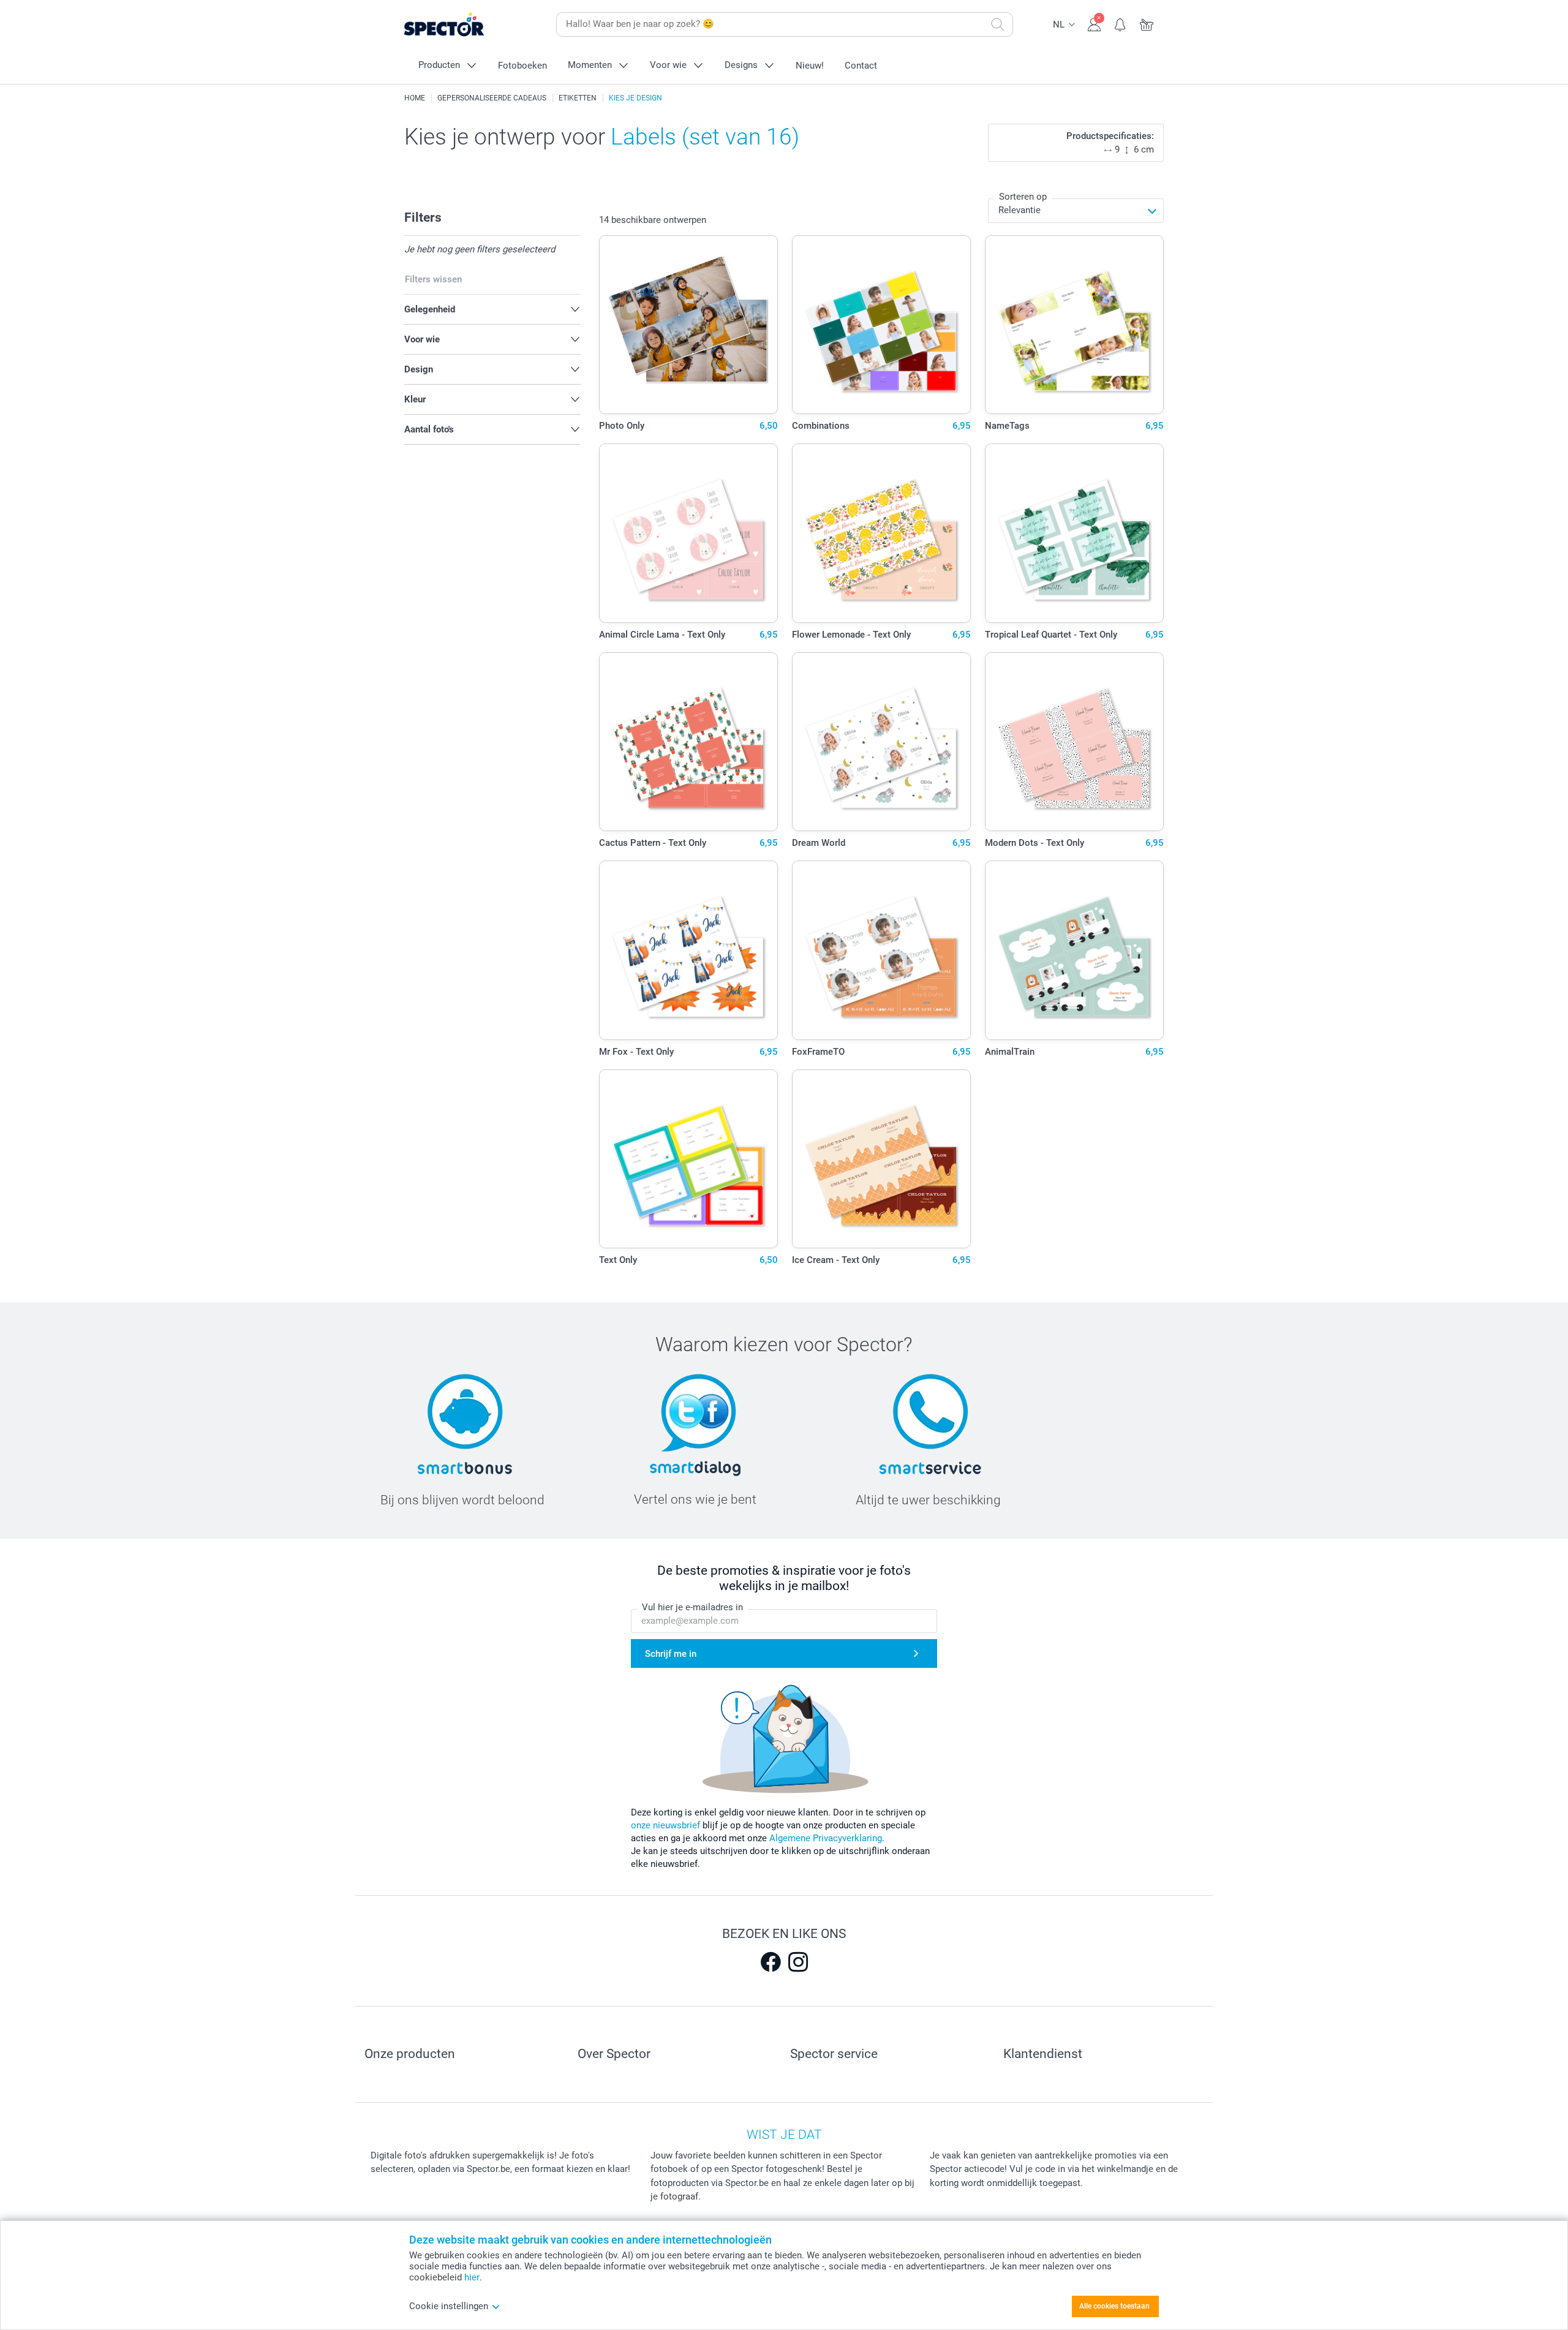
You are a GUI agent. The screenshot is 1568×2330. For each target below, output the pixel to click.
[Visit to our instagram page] (798, 1962)
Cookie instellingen (449, 2306)
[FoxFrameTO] (882, 950)
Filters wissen (433, 279)
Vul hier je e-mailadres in (692, 1607)
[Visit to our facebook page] (771, 1962)
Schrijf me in (671, 1654)
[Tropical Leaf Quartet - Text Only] (1075, 533)
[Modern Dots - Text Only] (1075, 742)
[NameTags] (1075, 325)
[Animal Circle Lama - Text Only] (689, 533)
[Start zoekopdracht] (998, 25)
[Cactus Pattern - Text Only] (689, 742)
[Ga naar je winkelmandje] (1147, 23)
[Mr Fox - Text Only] (689, 950)
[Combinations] (882, 325)
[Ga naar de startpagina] (463, 25)
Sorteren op (1023, 197)
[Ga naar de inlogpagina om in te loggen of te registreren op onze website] (1094, 23)
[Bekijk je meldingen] (1121, 23)
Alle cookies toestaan (1114, 2306)
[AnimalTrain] (1075, 950)
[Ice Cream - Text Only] (882, 1159)
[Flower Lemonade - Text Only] (882, 533)
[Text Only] (689, 1159)
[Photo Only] (689, 325)
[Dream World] (882, 742)
